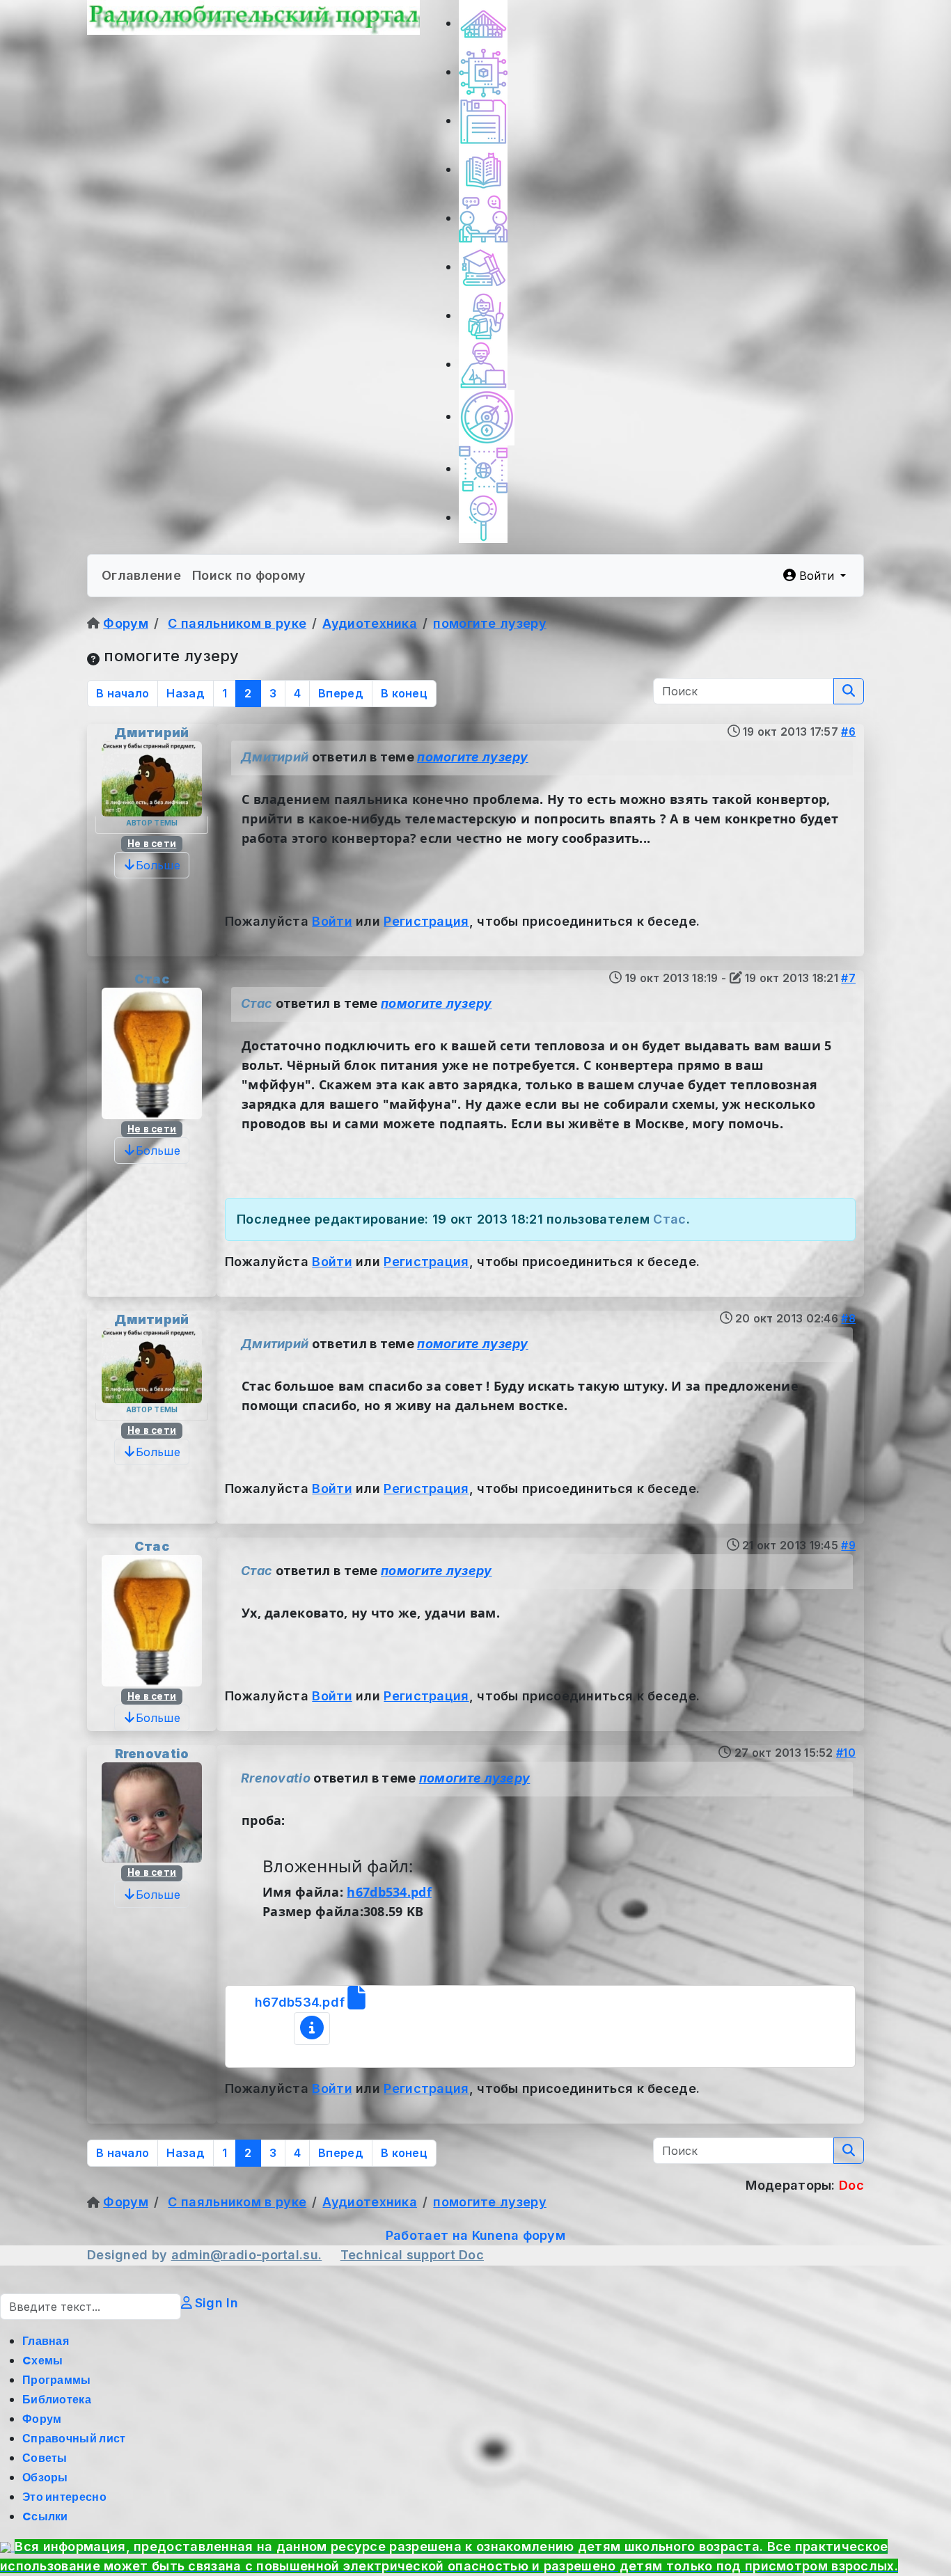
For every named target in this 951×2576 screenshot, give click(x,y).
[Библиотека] (483, 169)
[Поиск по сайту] (483, 517)
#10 (846, 1753)
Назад (186, 693)
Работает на (427, 2235)
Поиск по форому (249, 575)
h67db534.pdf (389, 1892)
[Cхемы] (483, 72)
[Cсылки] (483, 469)
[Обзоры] (483, 364)
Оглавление (141, 575)
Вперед (341, 693)
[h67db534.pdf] (312, 2029)
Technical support (400, 2255)
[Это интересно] (487, 417)
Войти (332, 921)
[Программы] (483, 121)
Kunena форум (519, 2235)
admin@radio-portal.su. (247, 2255)
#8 (848, 1319)
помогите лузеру (473, 757)
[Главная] (483, 23)
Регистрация (426, 921)
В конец (404, 693)
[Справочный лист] (483, 267)
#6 (848, 732)
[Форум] (483, 218)
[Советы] (483, 316)
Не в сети (152, 844)
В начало (123, 693)
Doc (471, 2255)
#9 (848, 1546)
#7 (848, 978)
